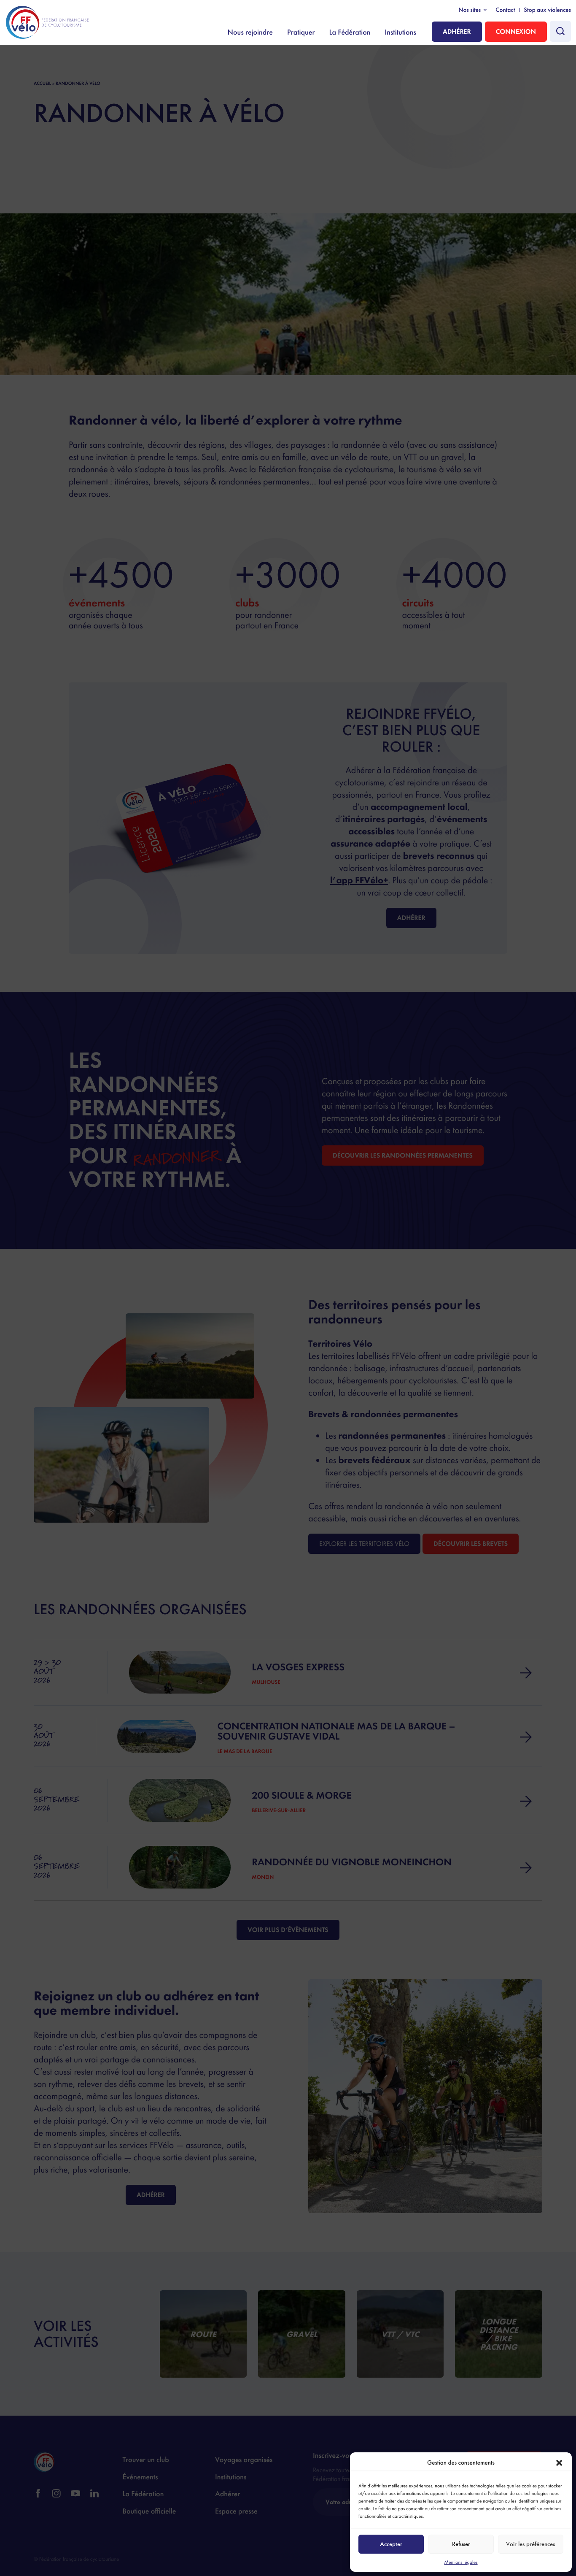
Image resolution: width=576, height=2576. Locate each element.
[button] (559, 2463)
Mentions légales (461, 2562)
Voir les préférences (530, 2544)
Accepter (391, 2544)
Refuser (461, 2544)
